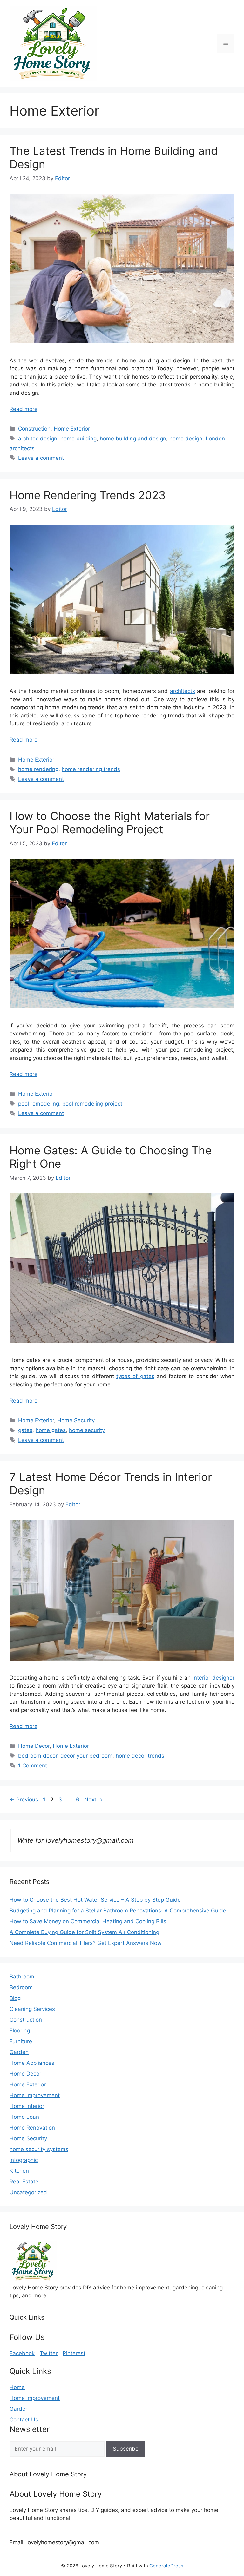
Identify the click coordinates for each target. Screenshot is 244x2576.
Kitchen (19, 2171)
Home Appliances (32, 2063)
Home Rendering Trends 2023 (88, 495)
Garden (19, 2052)
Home (17, 2387)
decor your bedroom (86, 1756)
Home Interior (27, 2106)
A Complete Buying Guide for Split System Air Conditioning (84, 1932)
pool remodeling (39, 1104)
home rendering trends (91, 769)
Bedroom (21, 1987)
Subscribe (126, 2449)
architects (183, 691)
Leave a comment (41, 458)
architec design (38, 439)
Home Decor (34, 1746)
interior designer (213, 1678)
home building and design (133, 439)
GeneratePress (166, 2566)
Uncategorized (28, 2192)
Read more (24, 409)
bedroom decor (38, 1756)
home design (186, 439)
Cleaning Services (32, 2009)
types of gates (135, 1376)
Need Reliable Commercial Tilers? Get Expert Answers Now (86, 1943)
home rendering (38, 769)
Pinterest (74, 2353)
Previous (24, 1800)
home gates (51, 1430)
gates (25, 1430)
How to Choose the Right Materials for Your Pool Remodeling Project (110, 822)
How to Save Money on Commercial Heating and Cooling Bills (88, 1921)
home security (87, 1430)
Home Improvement (35, 2095)
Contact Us (24, 2420)
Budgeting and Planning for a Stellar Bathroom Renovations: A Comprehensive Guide (118, 1911)
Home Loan (24, 2117)
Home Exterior (72, 429)
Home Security (76, 1420)
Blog (15, 1998)
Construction (34, 429)
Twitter (49, 2353)
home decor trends (140, 1756)
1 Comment (33, 1766)
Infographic (24, 2160)
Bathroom (22, 1977)
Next (94, 1800)
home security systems (39, 2149)
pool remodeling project (92, 1104)
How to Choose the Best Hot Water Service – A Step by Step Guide (95, 1900)
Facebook (22, 2353)
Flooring (20, 2031)
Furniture (21, 2041)
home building (78, 439)
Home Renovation (32, 2128)
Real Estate (24, 2182)
